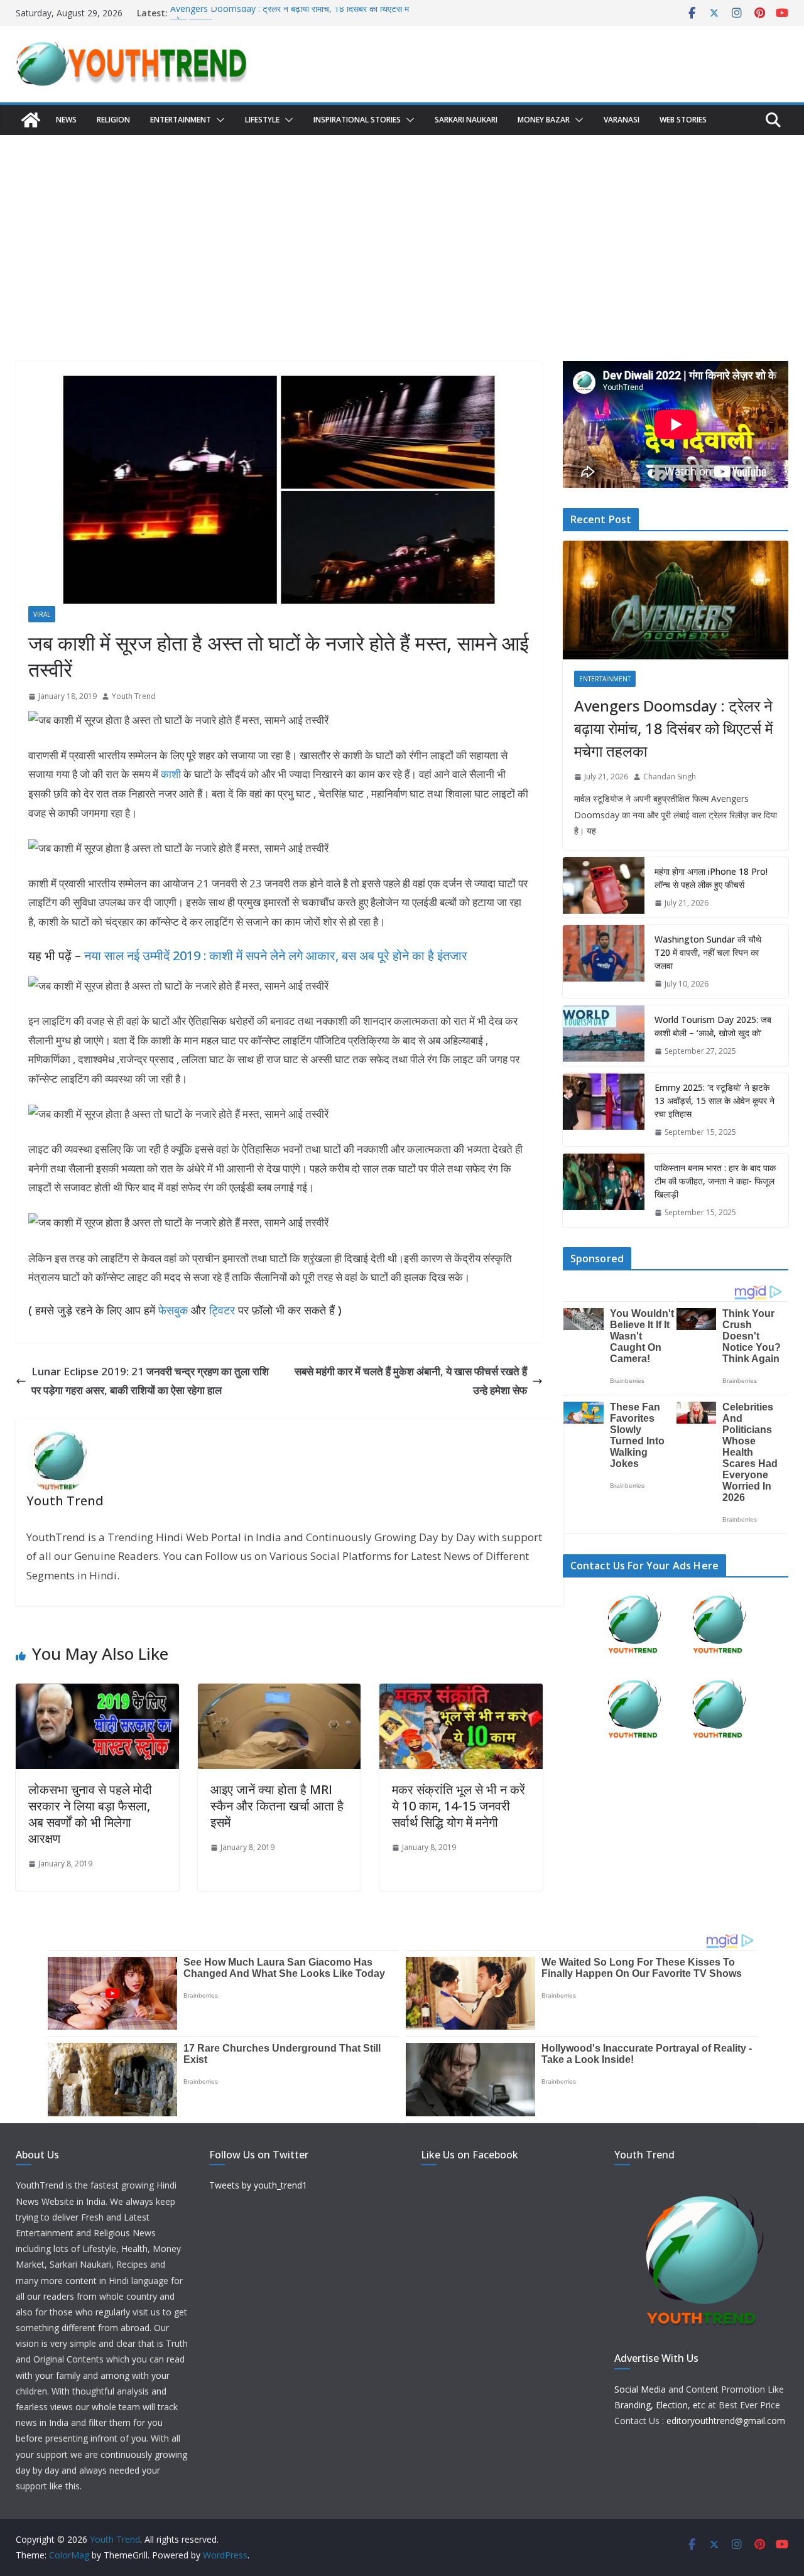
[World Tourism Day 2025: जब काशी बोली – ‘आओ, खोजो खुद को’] (604, 1036)
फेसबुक (173, 1310)
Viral (42, 614)
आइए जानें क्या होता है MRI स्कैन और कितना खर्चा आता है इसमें (277, 1806)
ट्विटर (222, 1310)
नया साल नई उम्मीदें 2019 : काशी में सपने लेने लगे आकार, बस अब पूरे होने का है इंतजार (276, 955)
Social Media (640, 2389)
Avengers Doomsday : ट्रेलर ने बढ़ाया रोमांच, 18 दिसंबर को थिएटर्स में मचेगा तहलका (673, 728)
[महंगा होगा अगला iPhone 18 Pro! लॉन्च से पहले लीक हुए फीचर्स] (604, 887)
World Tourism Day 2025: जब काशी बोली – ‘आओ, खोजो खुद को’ (713, 1026)
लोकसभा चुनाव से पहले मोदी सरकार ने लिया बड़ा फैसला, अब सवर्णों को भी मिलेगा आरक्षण (90, 1814)
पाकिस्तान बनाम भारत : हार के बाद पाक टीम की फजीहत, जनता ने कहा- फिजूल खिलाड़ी (715, 1181)
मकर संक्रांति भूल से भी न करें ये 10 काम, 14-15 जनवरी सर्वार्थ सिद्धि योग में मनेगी (459, 1806)
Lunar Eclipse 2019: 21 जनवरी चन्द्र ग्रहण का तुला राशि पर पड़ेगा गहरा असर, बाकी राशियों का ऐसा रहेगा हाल (150, 1381)
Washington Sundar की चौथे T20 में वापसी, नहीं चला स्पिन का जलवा (708, 952)
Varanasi (622, 120)
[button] (218, 120)
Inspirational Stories (357, 120)
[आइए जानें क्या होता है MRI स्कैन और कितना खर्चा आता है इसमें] (280, 1693)
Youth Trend (134, 696)
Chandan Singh (670, 777)
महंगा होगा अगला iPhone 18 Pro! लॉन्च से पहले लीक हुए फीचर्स (711, 878)
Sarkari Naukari (466, 120)
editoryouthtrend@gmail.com (726, 2421)
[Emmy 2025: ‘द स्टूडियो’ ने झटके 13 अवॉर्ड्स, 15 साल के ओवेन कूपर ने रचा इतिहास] (604, 1110)
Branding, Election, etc (660, 2405)
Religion (113, 120)
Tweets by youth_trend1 (258, 2185)
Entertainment (181, 120)
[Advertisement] (402, 229)
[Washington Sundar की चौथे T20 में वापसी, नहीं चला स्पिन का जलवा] (604, 962)
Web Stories (683, 120)
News (66, 120)
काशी (171, 774)
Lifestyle (262, 120)
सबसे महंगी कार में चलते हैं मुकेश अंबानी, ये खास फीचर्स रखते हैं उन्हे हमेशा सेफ (411, 1381)
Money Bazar (544, 120)
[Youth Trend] (31, 120)
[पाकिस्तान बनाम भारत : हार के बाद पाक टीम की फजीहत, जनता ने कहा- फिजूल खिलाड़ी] (604, 1190)
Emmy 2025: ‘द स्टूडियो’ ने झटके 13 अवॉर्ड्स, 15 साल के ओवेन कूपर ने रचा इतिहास (714, 1101)
